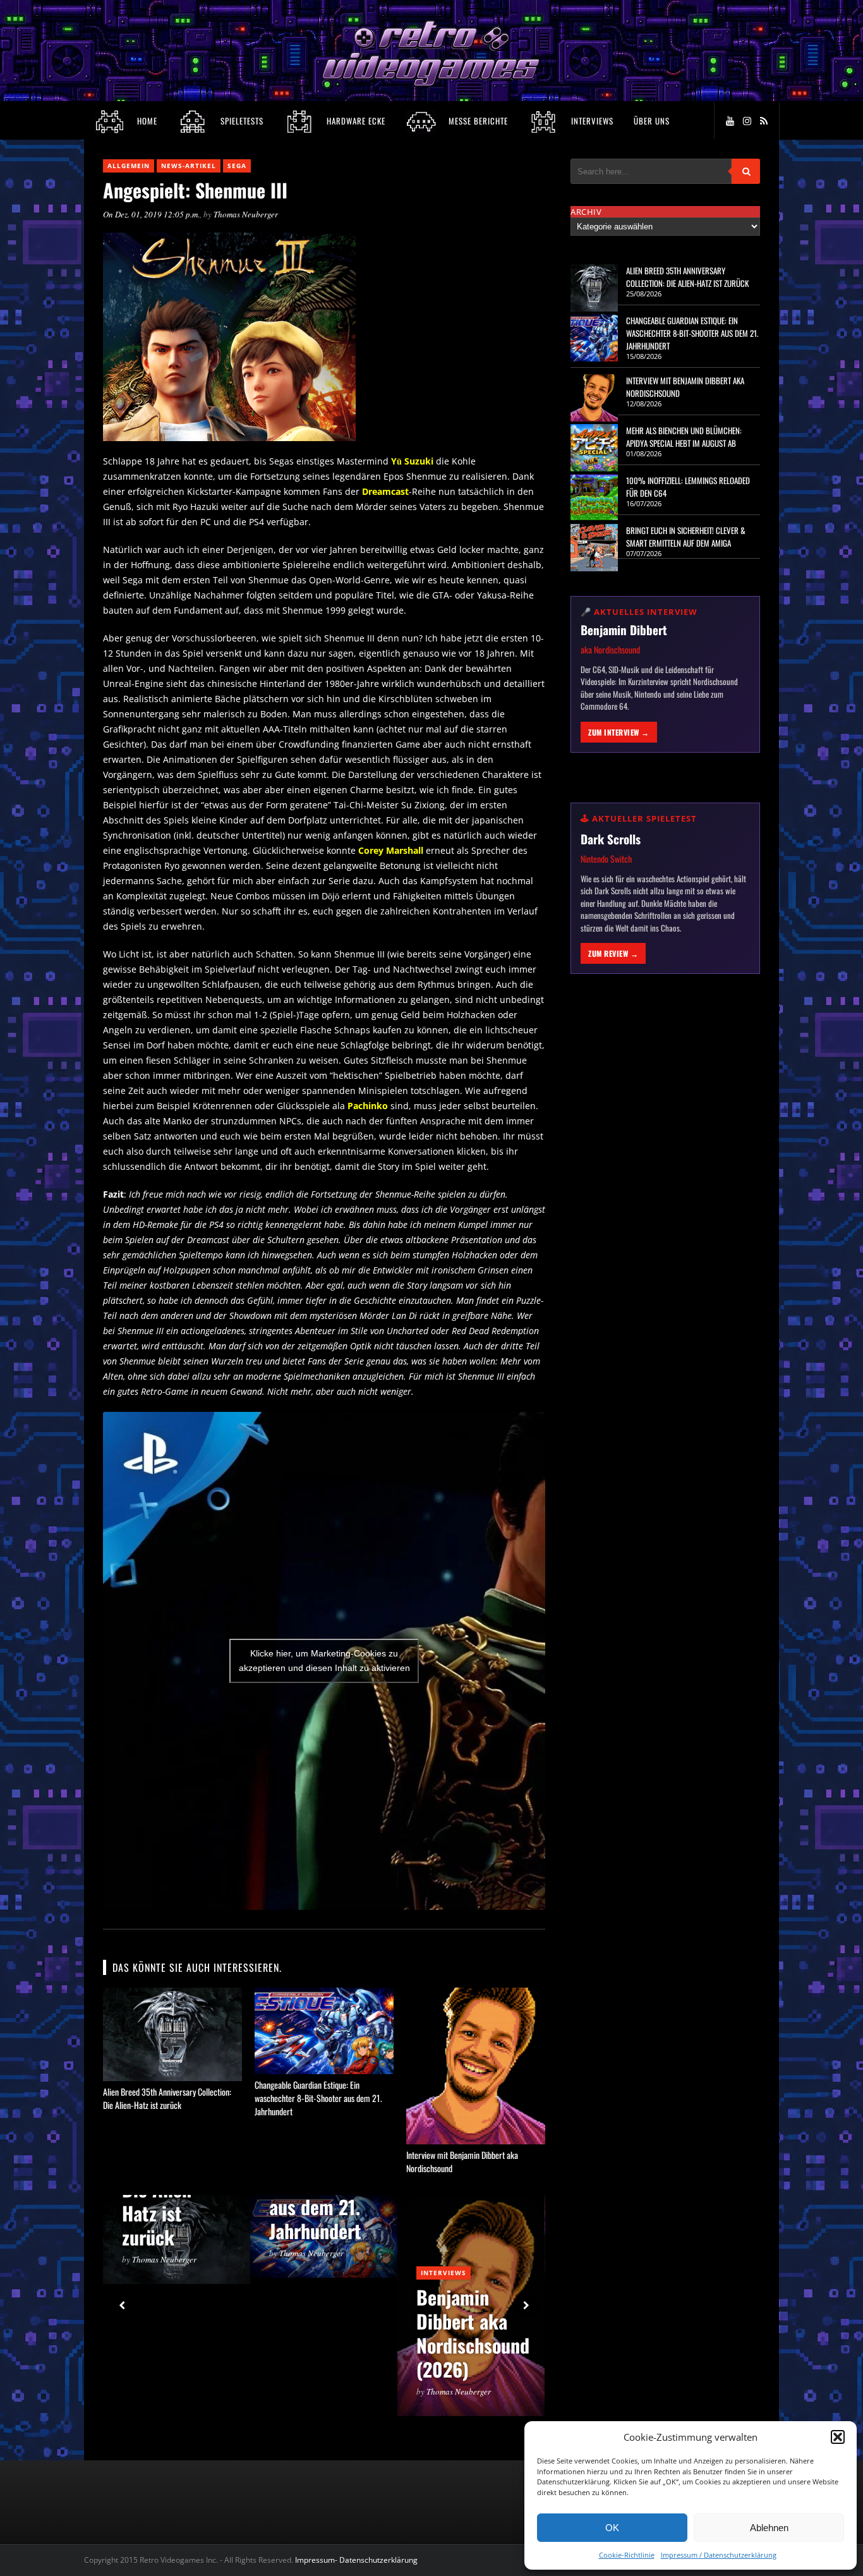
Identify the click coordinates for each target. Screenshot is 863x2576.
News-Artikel (189, 166)
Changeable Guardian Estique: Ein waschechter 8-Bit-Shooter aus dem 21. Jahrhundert (318, 2098)
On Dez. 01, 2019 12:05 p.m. (151, 214)
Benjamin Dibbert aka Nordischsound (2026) (473, 2333)
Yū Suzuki (412, 461)
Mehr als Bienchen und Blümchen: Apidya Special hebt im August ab (684, 437)
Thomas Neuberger (246, 214)
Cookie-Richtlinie (627, 2555)
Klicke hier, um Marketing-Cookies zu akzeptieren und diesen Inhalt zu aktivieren (324, 1661)
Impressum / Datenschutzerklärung (719, 2555)
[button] (838, 2437)
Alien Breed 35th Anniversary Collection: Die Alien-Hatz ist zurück (167, 2098)
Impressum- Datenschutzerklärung (357, 2560)
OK (612, 2528)
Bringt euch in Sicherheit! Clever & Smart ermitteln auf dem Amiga (686, 537)
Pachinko (368, 1106)
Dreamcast (385, 491)
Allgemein (129, 166)
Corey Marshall (391, 850)
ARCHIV (586, 212)
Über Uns (652, 121)
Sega (237, 166)
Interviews (444, 2273)
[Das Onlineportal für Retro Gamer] (431, 84)
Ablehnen (769, 2528)
